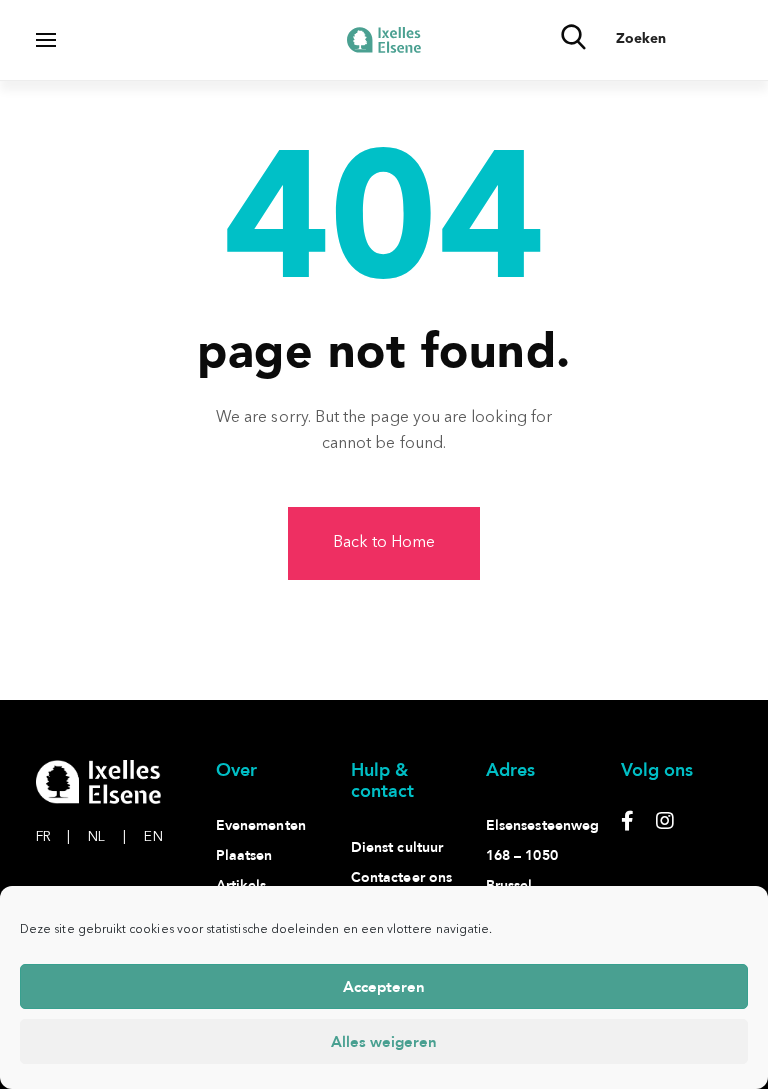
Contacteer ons (401, 877)
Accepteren (384, 987)
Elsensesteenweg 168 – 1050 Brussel (542, 855)
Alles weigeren (384, 1042)
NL (107, 837)
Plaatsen (244, 855)
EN (153, 837)
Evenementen (261, 825)
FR (53, 837)
